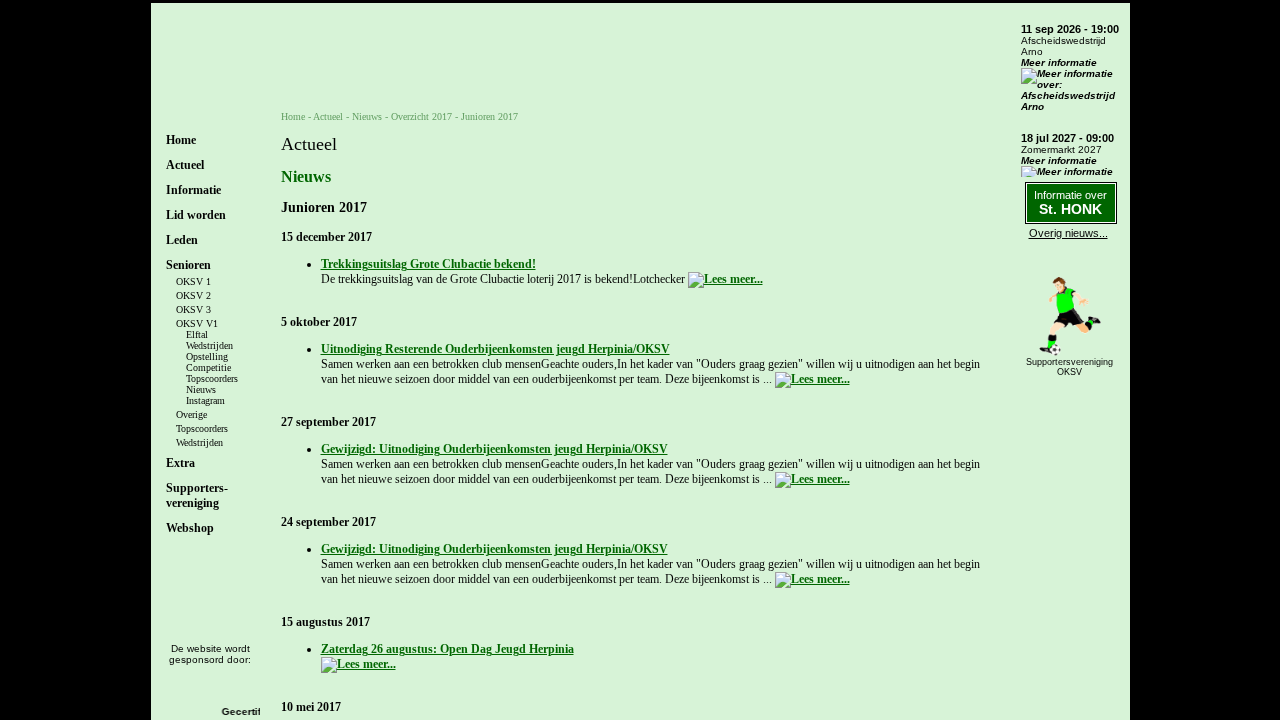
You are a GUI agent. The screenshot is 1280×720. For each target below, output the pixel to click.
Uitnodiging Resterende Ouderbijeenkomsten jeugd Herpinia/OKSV (495, 349)
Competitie (208, 367)
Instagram (205, 400)
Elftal (197, 334)
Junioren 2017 (489, 116)
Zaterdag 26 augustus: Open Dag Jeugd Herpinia (447, 649)
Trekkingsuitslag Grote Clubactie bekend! (428, 264)
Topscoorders (212, 378)
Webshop (190, 528)
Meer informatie (1059, 62)
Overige (191, 414)
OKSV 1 (193, 281)
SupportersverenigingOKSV (1069, 367)
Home (181, 140)
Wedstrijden (209, 345)
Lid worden (196, 215)
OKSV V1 (197, 323)
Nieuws (201, 389)
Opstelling (207, 356)
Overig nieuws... (1068, 233)
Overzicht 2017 (421, 116)
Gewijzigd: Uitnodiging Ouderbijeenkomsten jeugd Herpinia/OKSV (494, 449)
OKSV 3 (193, 309)
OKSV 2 (193, 295)
